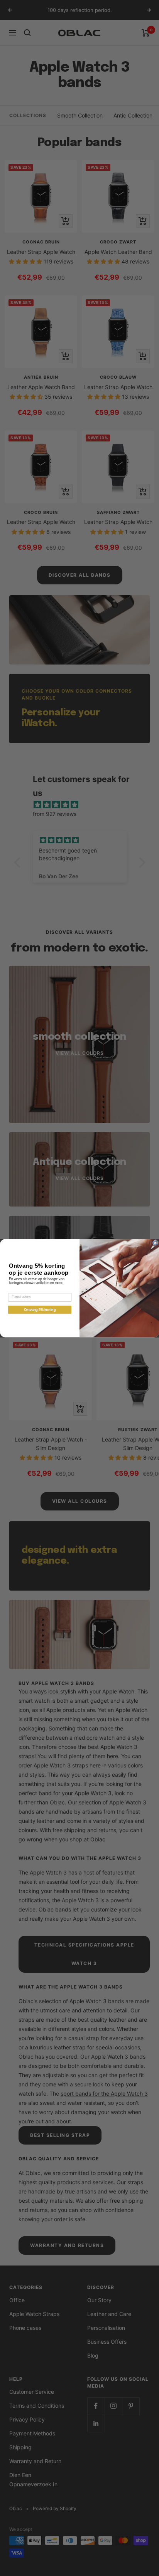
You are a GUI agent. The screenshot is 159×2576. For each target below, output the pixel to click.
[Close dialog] (155, 1243)
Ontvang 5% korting (40, 1310)
